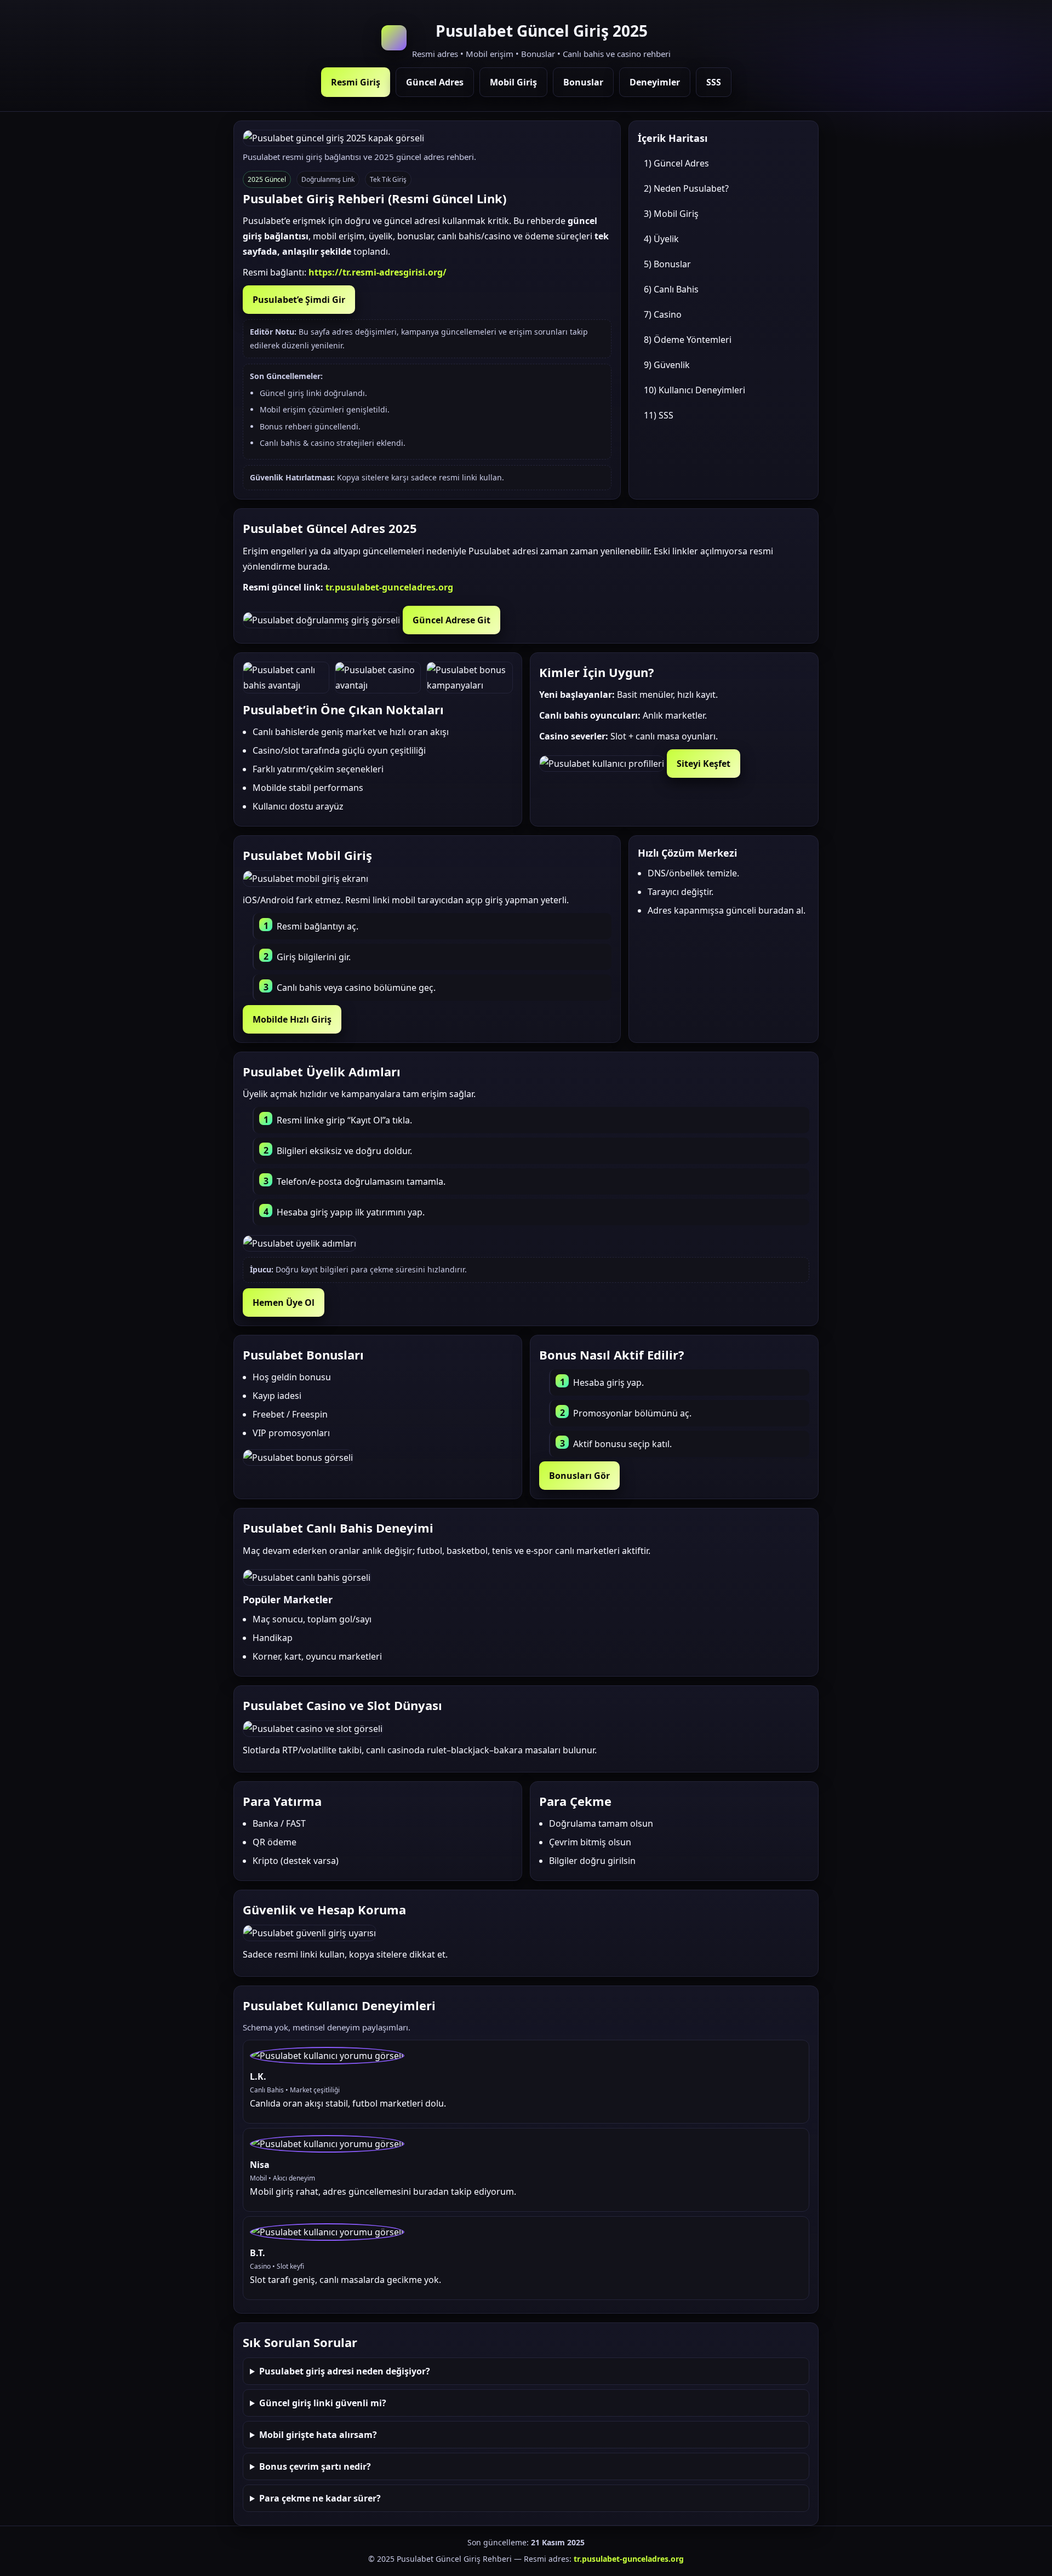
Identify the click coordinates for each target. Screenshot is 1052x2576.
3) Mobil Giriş (671, 214)
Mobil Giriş (513, 82)
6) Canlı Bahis (671, 289)
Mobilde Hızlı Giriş (292, 1019)
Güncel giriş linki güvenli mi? (323, 2403)
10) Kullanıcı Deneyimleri (694, 390)
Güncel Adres (435, 82)
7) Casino (663, 314)
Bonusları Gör (579, 1476)
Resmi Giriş (356, 82)
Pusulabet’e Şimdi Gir (299, 300)
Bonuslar (583, 82)
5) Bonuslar (667, 264)
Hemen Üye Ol (284, 1303)
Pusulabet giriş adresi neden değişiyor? (345, 2371)
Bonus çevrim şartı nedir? (315, 2466)
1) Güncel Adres (676, 163)
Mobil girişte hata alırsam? (318, 2435)
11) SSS (659, 415)
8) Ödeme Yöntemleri (688, 340)
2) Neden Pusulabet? (686, 188)
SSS (714, 82)
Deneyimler (655, 82)
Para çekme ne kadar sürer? (320, 2498)
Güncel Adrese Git (451, 620)
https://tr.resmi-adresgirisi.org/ (378, 272)
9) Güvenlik (667, 365)
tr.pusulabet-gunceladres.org (389, 587)
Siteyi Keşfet (704, 764)
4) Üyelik (661, 239)
